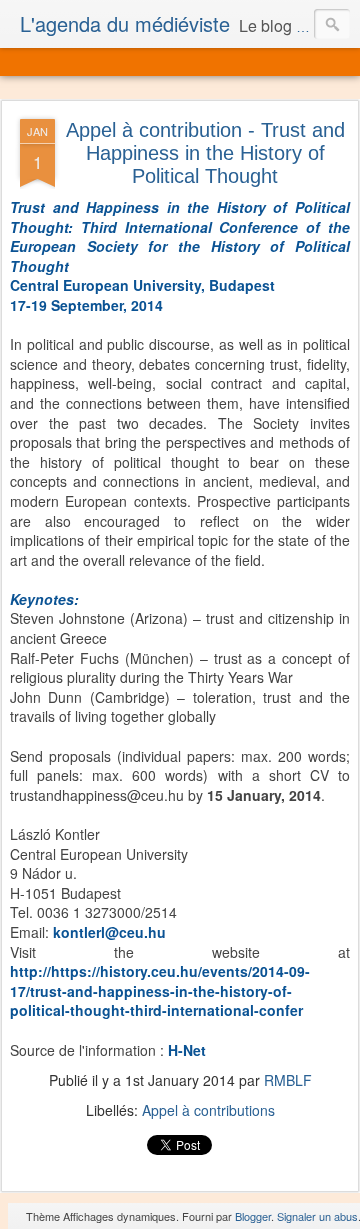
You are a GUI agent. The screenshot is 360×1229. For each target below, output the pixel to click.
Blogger (253, 1216)
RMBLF (288, 1080)
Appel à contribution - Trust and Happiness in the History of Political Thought (205, 153)
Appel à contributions (208, 1110)
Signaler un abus (317, 1216)
